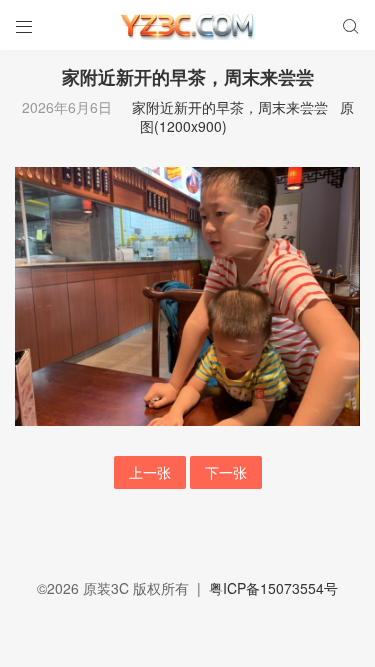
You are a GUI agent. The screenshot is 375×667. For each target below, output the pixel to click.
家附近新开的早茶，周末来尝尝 (230, 107)
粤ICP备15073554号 (273, 588)
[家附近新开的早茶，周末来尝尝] (187, 294)
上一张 (150, 472)
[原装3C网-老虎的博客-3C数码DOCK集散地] (187, 25)
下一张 (226, 472)
